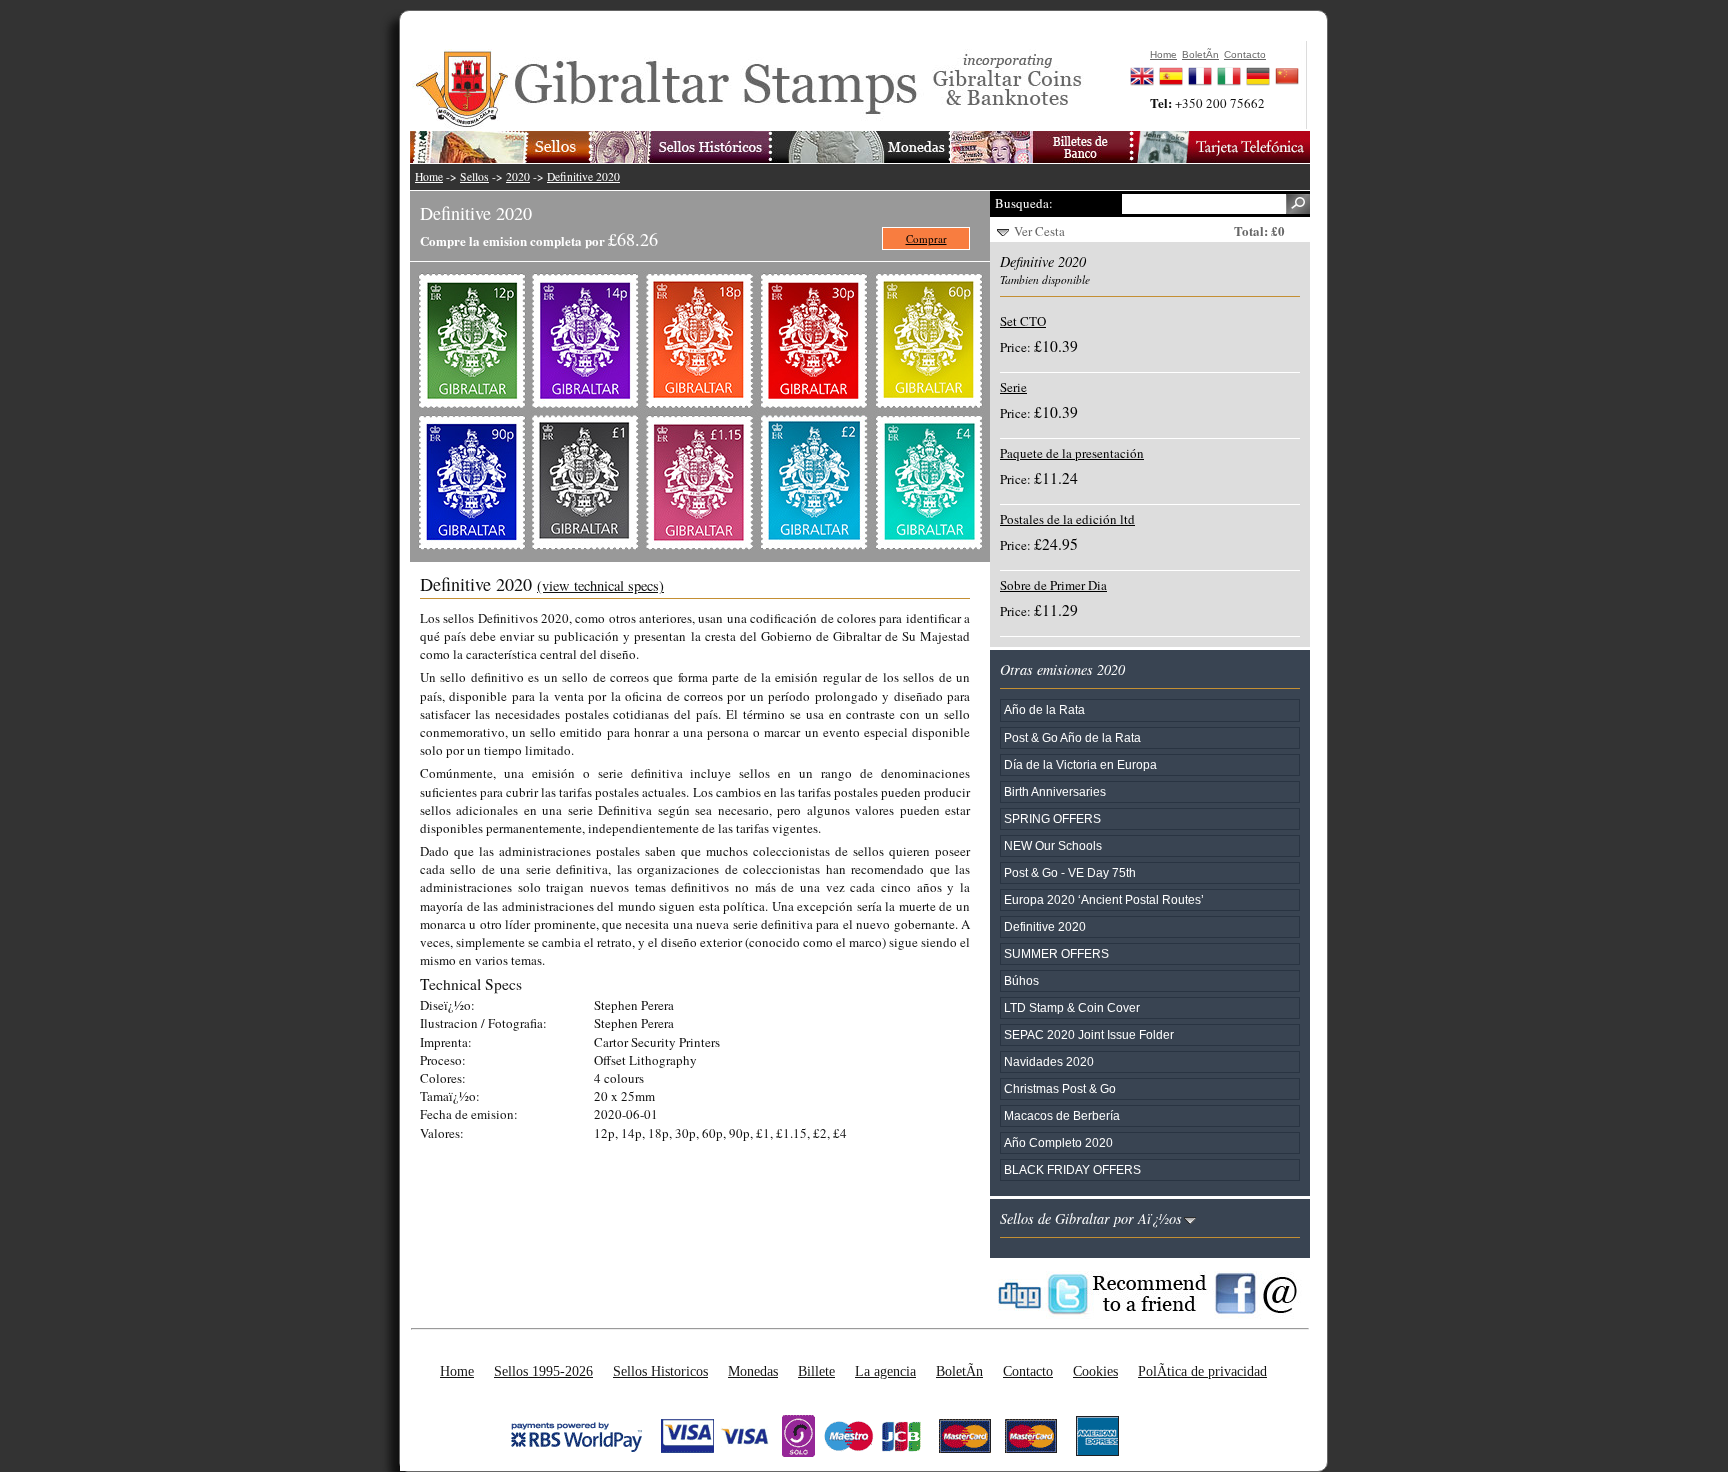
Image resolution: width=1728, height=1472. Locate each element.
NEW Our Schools (1053, 845)
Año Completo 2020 (1058, 1142)
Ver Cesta (1039, 231)
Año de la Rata (1044, 709)
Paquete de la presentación (1072, 453)
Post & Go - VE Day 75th (1070, 872)
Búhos (1021, 980)
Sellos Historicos (660, 1371)
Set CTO (1023, 321)
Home (429, 176)
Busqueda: (1024, 203)
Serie (1013, 387)
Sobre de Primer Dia (1053, 585)
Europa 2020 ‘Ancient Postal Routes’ (1104, 899)
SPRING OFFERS (1052, 818)
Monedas (753, 1371)
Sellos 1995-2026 (543, 1371)
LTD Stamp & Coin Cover (1072, 1007)
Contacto (1028, 1371)
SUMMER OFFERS (1056, 953)
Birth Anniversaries (1055, 791)
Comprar (926, 238)
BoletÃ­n (959, 1371)
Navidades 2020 (1049, 1061)
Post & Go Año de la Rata (1072, 737)
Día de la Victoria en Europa (1080, 764)
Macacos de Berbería (1062, 1115)
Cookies (1095, 1371)
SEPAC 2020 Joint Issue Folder (1089, 1034)
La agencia (885, 1371)
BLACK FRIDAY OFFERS (1072, 1169)
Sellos (474, 176)
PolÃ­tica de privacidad (1202, 1371)
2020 (518, 176)
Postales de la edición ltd (1067, 519)
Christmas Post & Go (1060, 1088)
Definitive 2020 (583, 176)
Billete (816, 1371)
